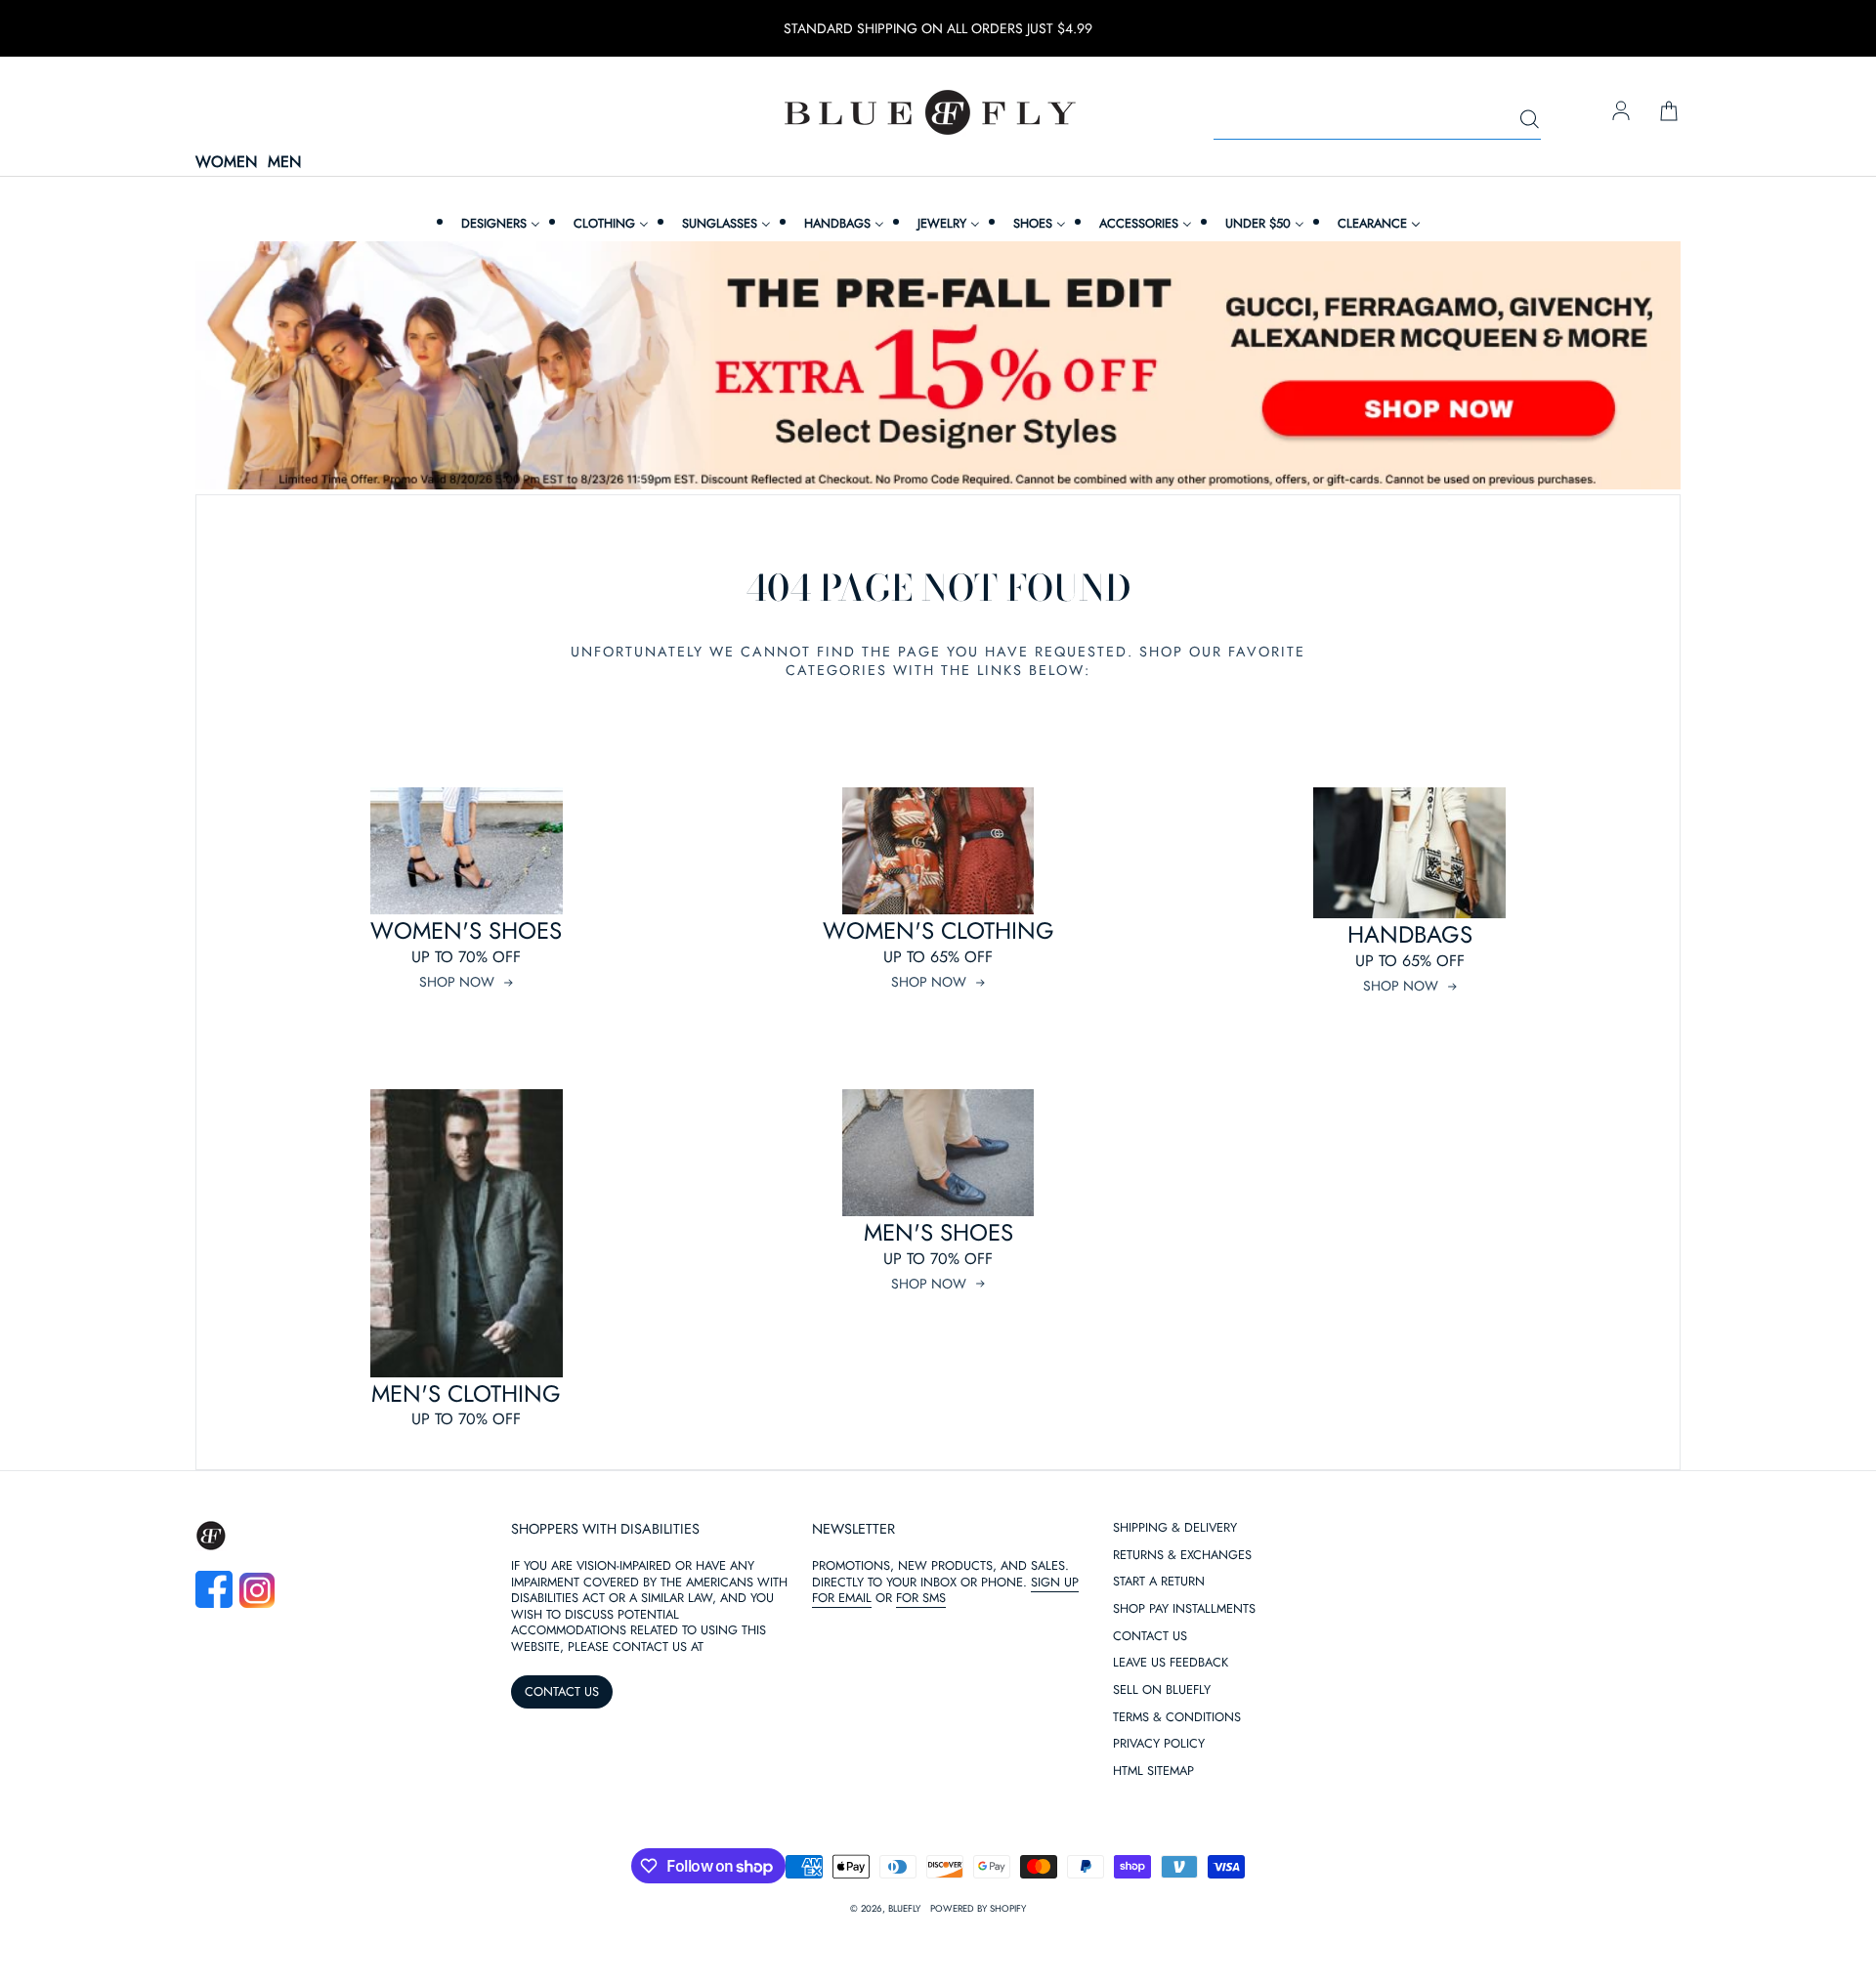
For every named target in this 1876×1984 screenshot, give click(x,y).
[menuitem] (498, 223)
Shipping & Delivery (1175, 1528)
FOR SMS (921, 1598)
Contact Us (1150, 1637)
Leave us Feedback (1171, 1663)
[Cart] (1669, 112)
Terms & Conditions (1177, 1718)
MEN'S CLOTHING (466, 1393)
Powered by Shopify (978, 1909)
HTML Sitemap (1153, 1772)
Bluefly (904, 1909)
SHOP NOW (457, 982)
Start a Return (1159, 1582)
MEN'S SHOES (938, 1232)
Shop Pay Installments (1184, 1609)
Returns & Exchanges (1182, 1556)
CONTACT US (562, 1691)
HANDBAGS (1410, 934)
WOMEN (226, 163)
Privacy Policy (1159, 1744)
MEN (284, 163)
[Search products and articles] (1529, 120)
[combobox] (1377, 120)
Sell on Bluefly (1162, 1690)
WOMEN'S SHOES (466, 930)
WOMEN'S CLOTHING (938, 930)
